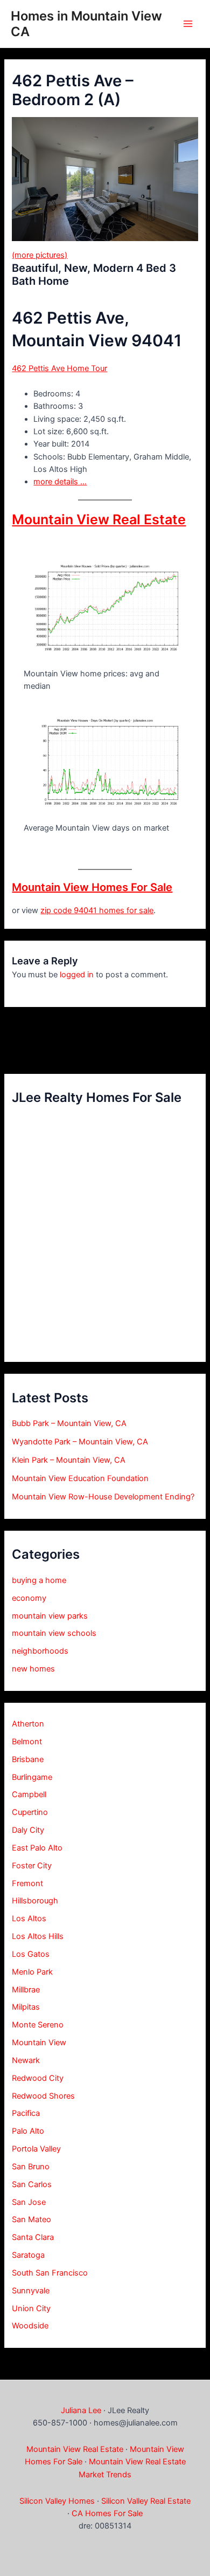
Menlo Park (32, 1972)
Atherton (28, 1724)
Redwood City (38, 2078)
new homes (33, 1669)
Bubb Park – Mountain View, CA (69, 1423)
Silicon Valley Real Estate (146, 2501)
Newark (26, 2060)
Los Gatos (31, 1954)
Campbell (29, 1794)
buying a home (39, 1580)
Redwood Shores (43, 2096)
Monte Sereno (38, 2025)
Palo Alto (28, 2131)
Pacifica (26, 2113)
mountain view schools (54, 1633)
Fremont (27, 1883)
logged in (77, 975)
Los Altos (29, 1919)
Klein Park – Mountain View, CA (69, 1460)
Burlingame (32, 1777)
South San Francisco (50, 2273)
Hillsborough (35, 1901)
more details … (60, 482)
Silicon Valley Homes (57, 2501)
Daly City (28, 1830)
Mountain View (39, 2043)
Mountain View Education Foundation (80, 1478)
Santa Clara (33, 2237)
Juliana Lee (81, 2410)
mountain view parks (50, 1616)
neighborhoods (40, 1651)
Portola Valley (36, 2149)
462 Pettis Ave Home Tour (59, 368)
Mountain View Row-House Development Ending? (103, 1497)
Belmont (27, 1742)
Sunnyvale (31, 2291)
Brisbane (28, 1759)
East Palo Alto (37, 1848)
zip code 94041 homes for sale (97, 910)
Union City (31, 2308)
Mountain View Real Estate (99, 519)
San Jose (29, 2202)
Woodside (30, 2326)
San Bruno (31, 2167)
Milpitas (26, 2007)
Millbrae (26, 1990)
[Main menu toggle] (188, 24)
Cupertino (30, 1812)
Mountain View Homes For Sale (92, 887)
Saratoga (28, 2255)
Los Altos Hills (38, 1936)
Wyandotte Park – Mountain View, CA (80, 1442)
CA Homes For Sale (107, 2513)
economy (29, 1598)
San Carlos (32, 2184)
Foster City (32, 1866)
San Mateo (31, 2219)
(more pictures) (40, 255)
